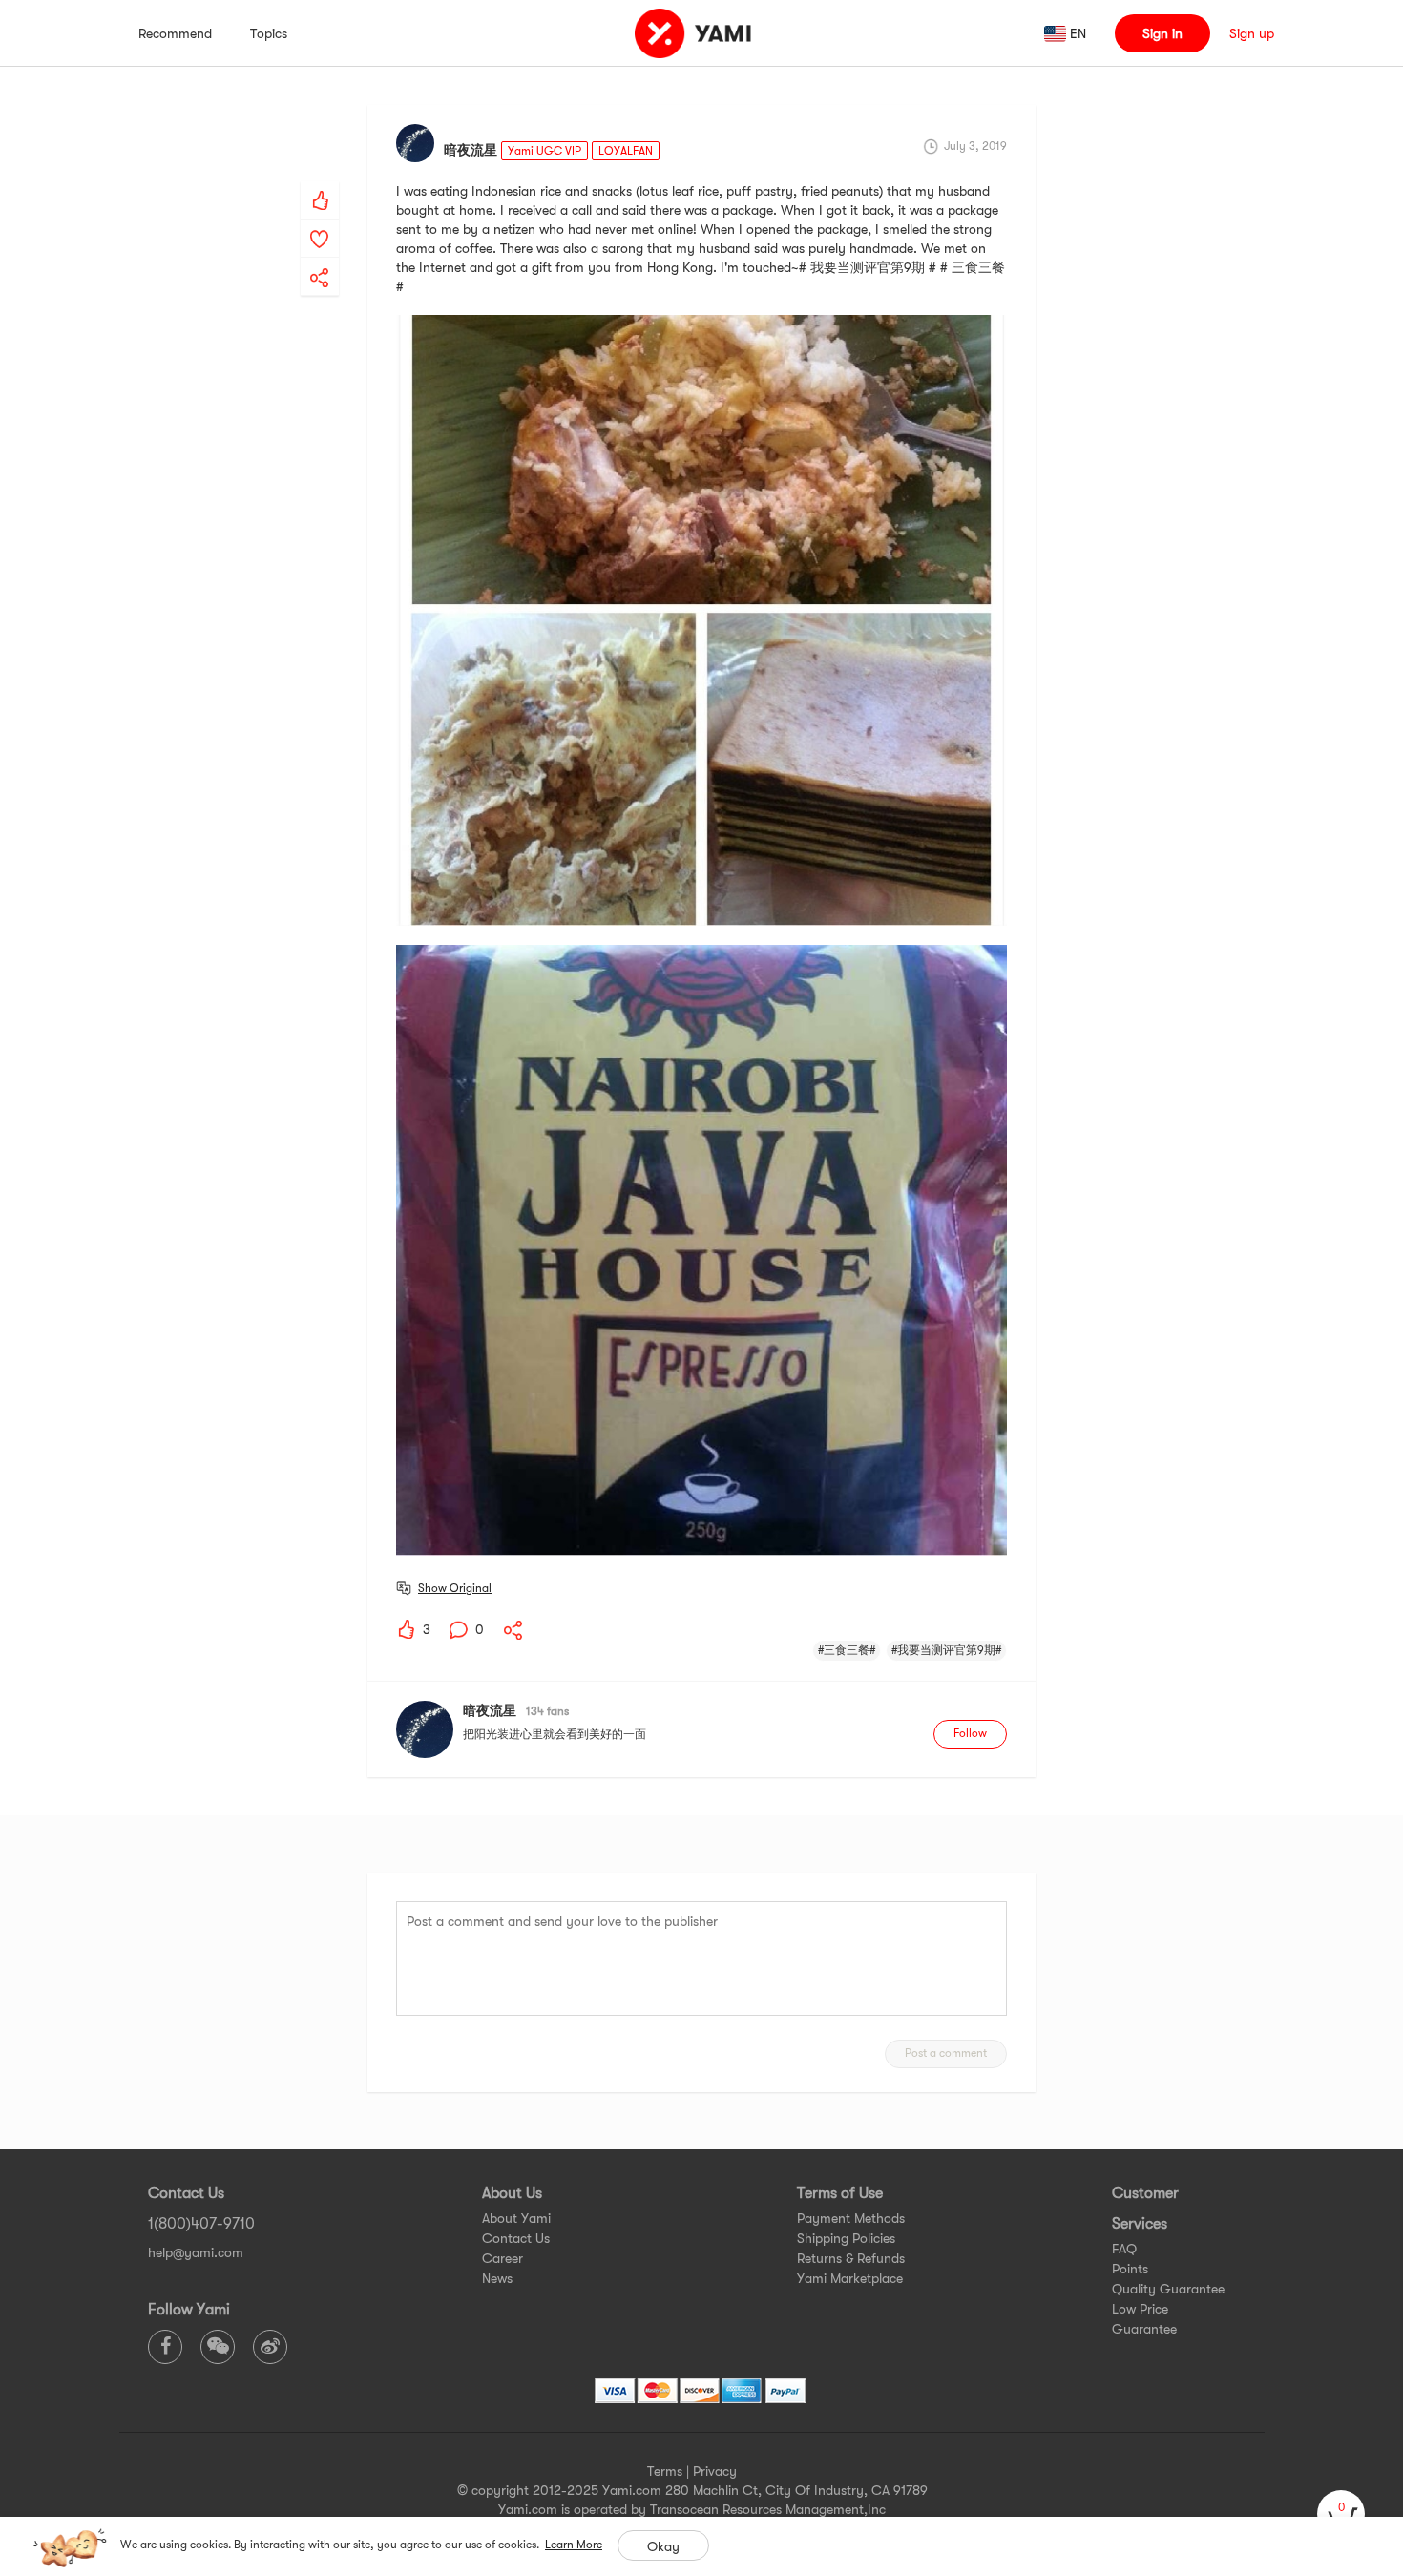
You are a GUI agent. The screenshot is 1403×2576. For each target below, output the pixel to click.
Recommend (175, 33)
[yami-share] (320, 259)
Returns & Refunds (851, 2258)
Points (1130, 2269)
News (497, 2278)
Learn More (574, 2545)
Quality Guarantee (1168, 2289)
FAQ (1124, 2249)
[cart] (1341, 2514)
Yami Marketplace (850, 2278)
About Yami (516, 2218)
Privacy (715, 2471)
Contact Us (516, 2238)
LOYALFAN (626, 151)
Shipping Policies (846, 2238)
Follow (970, 1733)
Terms (665, 2471)
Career (503, 2258)
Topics (269, 33)
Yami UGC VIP (544, 151)
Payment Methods (851, 2218)
